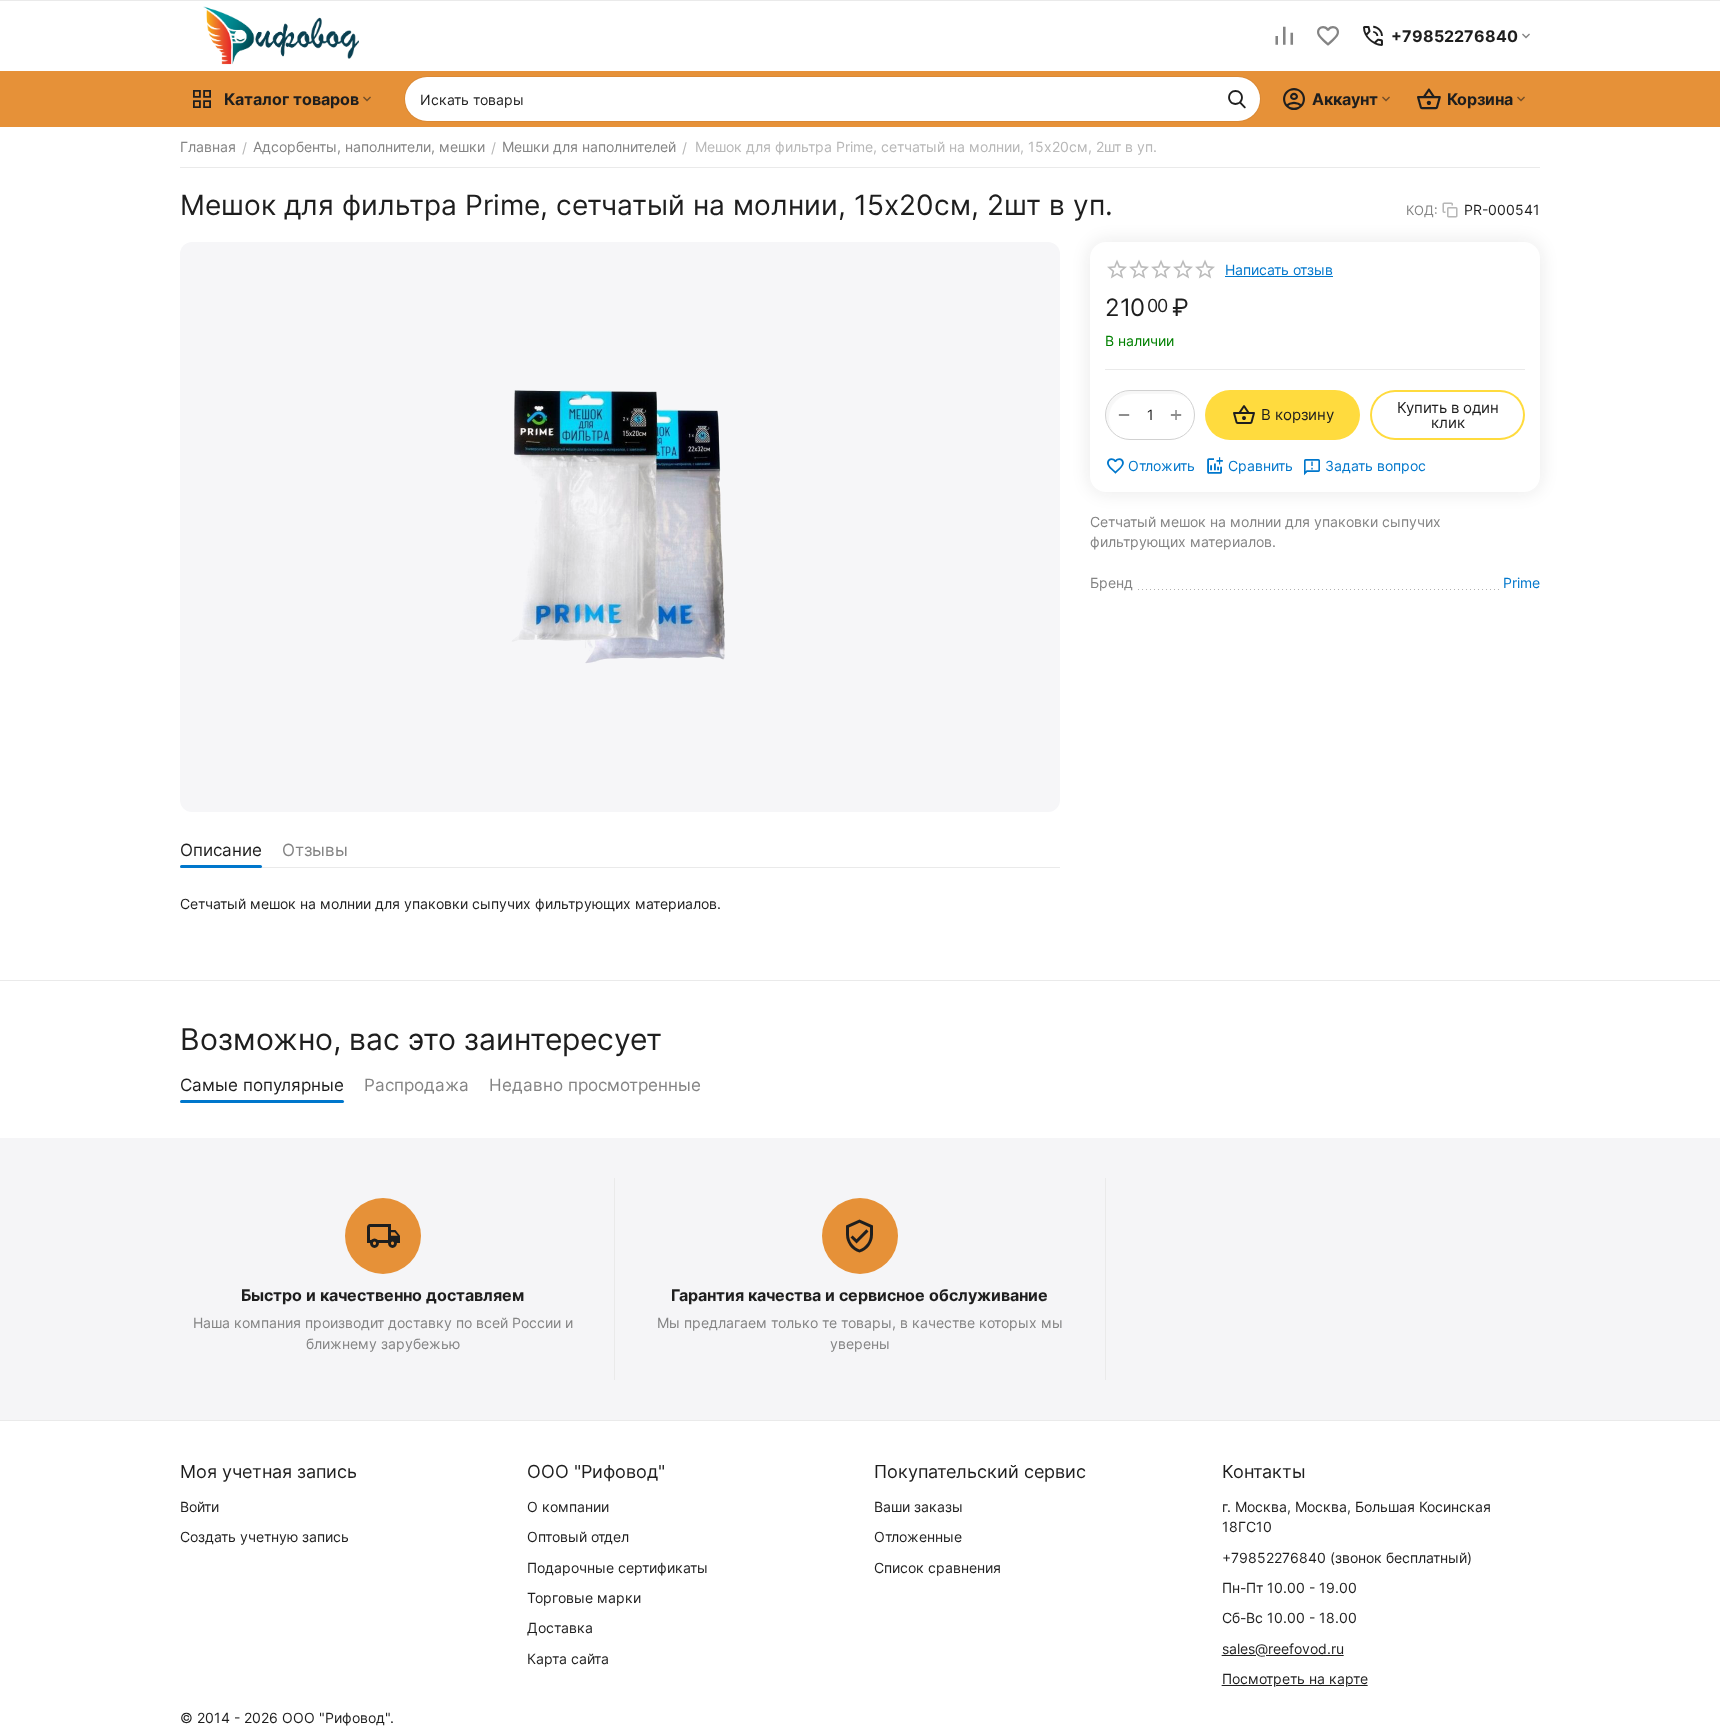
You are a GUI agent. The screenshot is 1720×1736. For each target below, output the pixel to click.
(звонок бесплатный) (1347, 1557)
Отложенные (918, 1536)
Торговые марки (584, 1597)
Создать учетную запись (264, 1536)
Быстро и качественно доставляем (382, 1295)
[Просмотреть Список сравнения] (1284, 36)
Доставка (560, 1627)
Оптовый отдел (578, 1536)
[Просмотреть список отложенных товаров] (1328, 36)
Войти (199, 1506)
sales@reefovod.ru (1283, 1648)
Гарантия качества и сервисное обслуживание (859, 1295)
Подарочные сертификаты (617, 1567)
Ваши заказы (918, 1506)
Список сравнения (937, 1567)
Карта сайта (568, 1658)
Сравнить (1260, 465)
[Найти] (1237, 99)
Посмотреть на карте (1295, 1678)
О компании (568, 1506)
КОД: (1422, 210)
